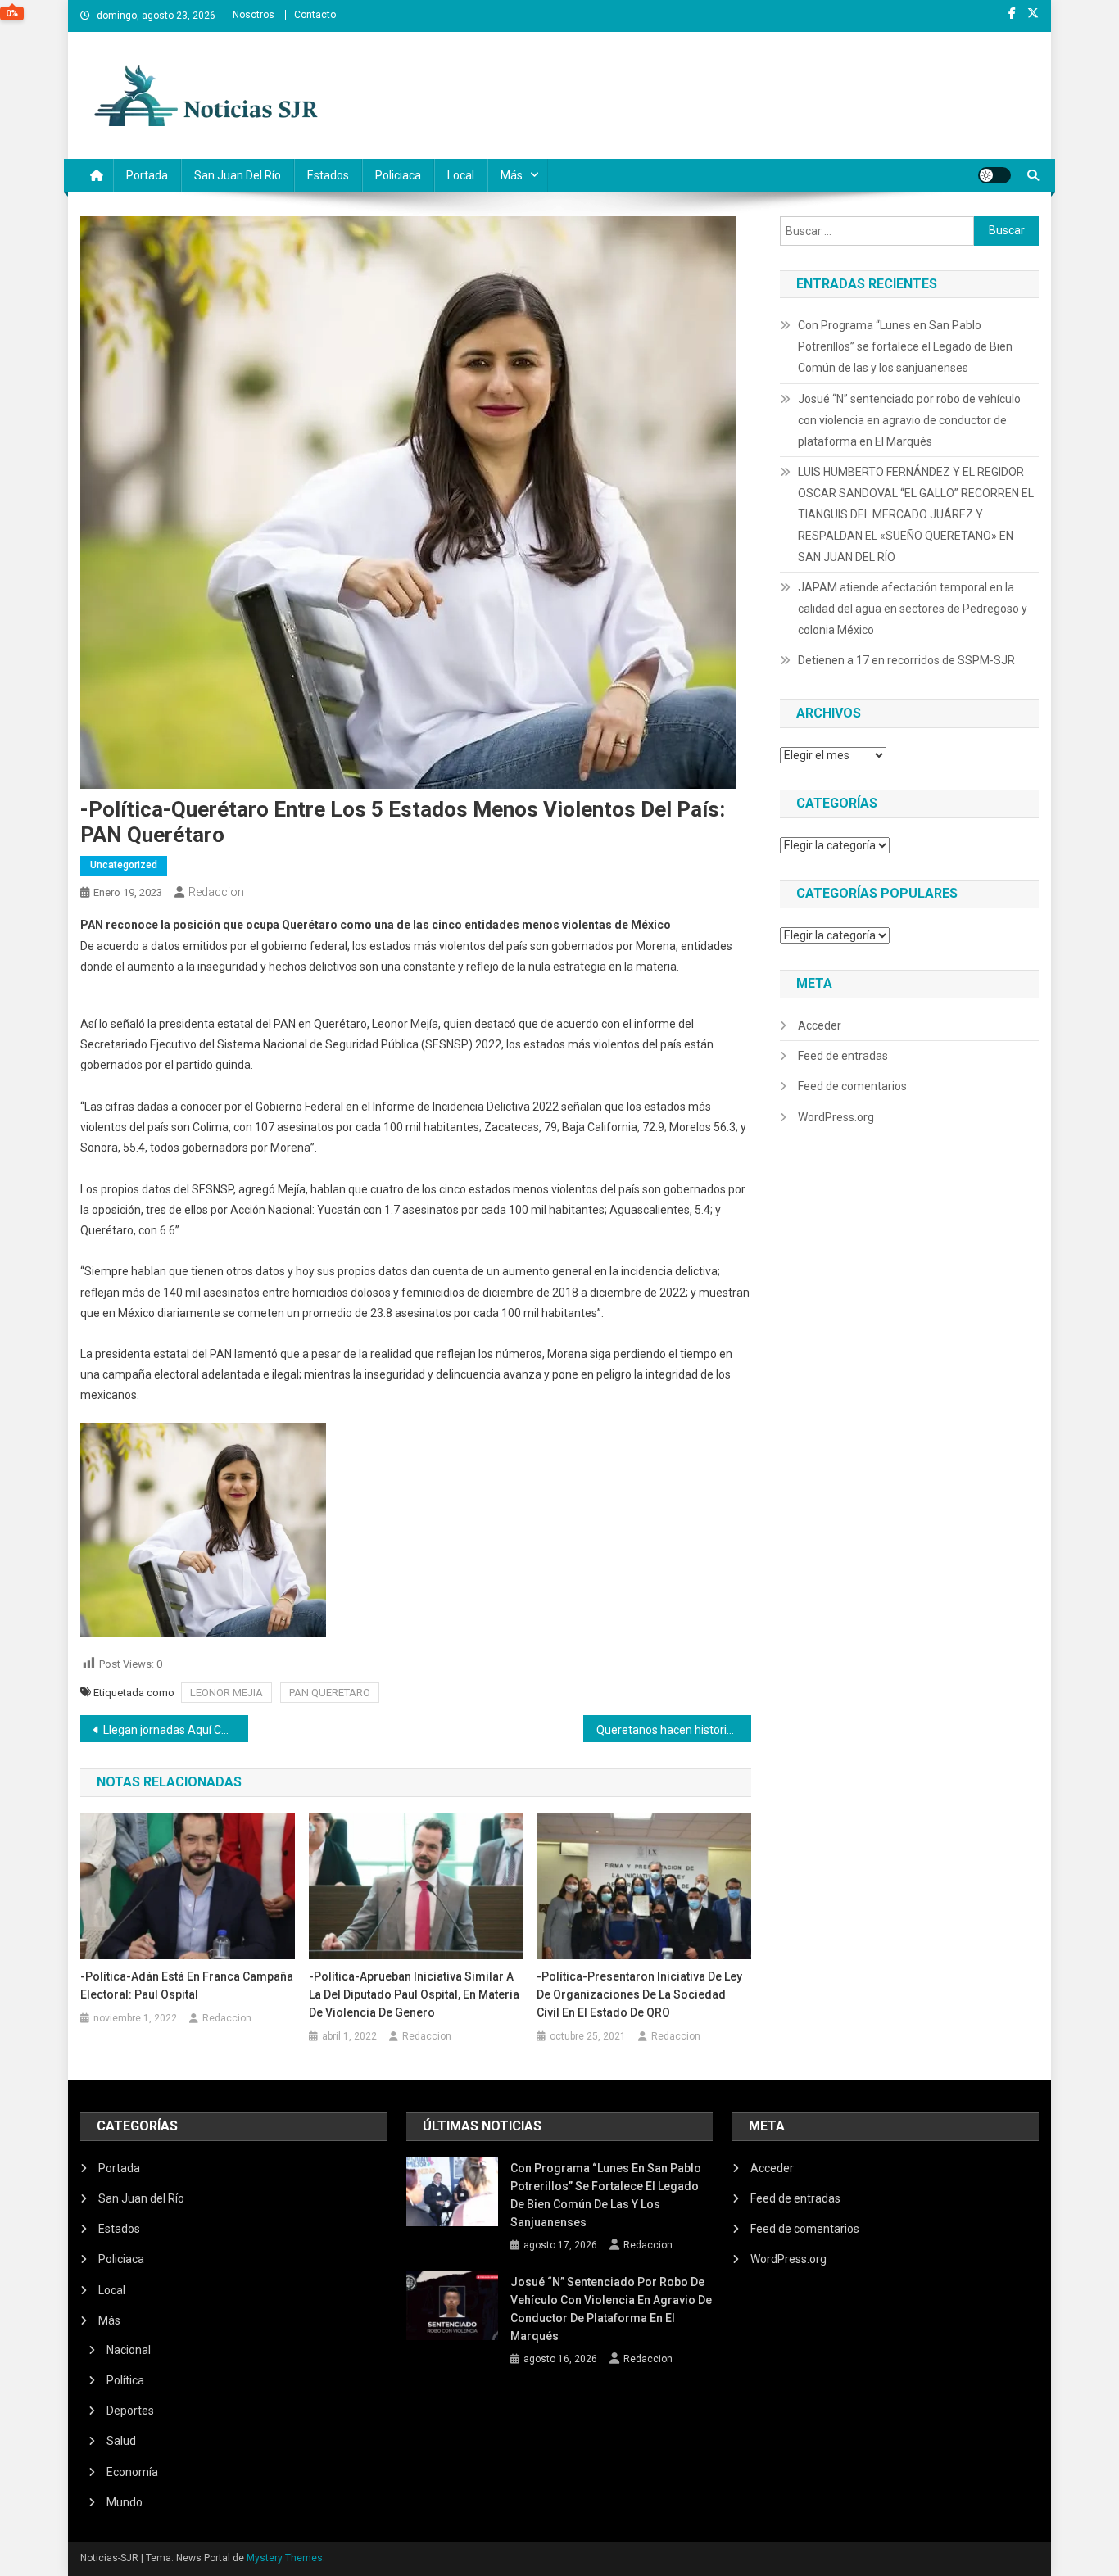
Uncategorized (124, 865)
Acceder (820, 1025)
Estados (328, 175)
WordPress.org (836, 1117)
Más (512, 175)
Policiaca (398, 175)
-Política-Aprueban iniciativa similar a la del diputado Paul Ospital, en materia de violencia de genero (414, 1994)
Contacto (315, 15)
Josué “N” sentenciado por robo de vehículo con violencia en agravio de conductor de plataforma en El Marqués (909, 420)
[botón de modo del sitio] (994, 175)
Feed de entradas (843, 1056)
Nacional (129, 2350)
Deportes (130, 2411)
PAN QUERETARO (330, 1693)
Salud (121, 2441)
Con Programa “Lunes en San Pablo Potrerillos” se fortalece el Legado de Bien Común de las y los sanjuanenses (905, 346)
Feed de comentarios (852, 1086)
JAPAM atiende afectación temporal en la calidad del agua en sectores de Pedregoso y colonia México (913, 609)
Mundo (125, 2502)
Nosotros (254, 15)
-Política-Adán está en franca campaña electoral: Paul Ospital (187, 1985)
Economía (132, 2472)
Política (125, 2380)
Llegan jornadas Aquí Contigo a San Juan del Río (176, 1730)
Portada (147, 175)
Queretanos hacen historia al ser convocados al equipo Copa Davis (674, 1730)
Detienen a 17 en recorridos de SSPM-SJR (906, 660)
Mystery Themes (285, 2558)
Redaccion (216, 892)
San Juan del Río (238, 175)
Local (461, 175)
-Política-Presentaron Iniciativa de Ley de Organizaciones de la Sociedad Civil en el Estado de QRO (639, 1994)
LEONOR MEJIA (227, 1693)
